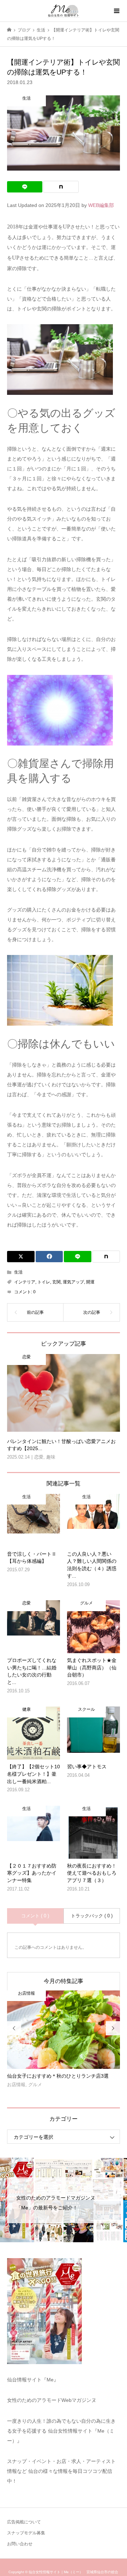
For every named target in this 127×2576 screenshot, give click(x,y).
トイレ (44, 1282)
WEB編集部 (101, 205)
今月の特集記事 (64, 1981)
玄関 (56, 1282)
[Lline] (25, 187)
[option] (64, 2042)
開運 (90, 1282)
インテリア (25, 1282)
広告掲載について (24, 2522)
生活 (18, 1272)
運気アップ (73, 1282)
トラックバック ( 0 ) (92, 1916)
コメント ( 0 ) (35, 1916)
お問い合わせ (20, 2544)
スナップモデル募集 (26, 2533)
